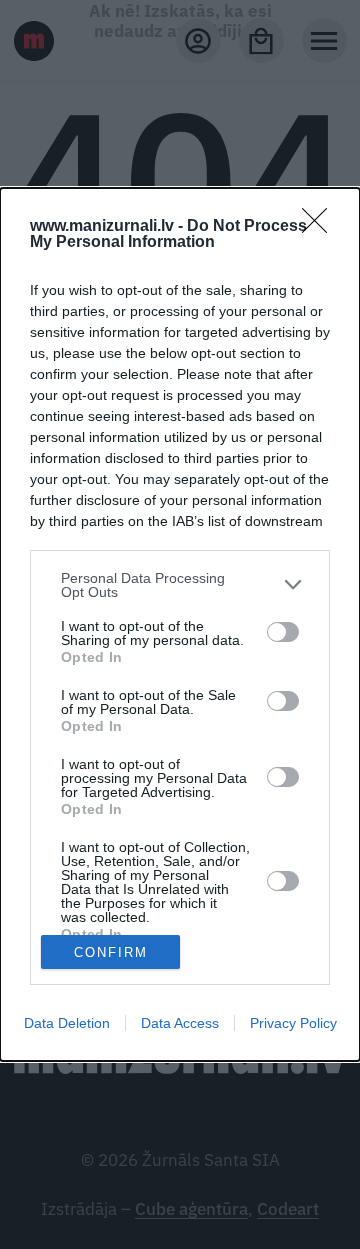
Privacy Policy (293, 1023)
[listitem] (180, 585)
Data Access (180, 1023)
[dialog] (180, 625)
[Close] (321, 227)
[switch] (283, 632)
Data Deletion (67, 1023)
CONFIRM (111, 952)
